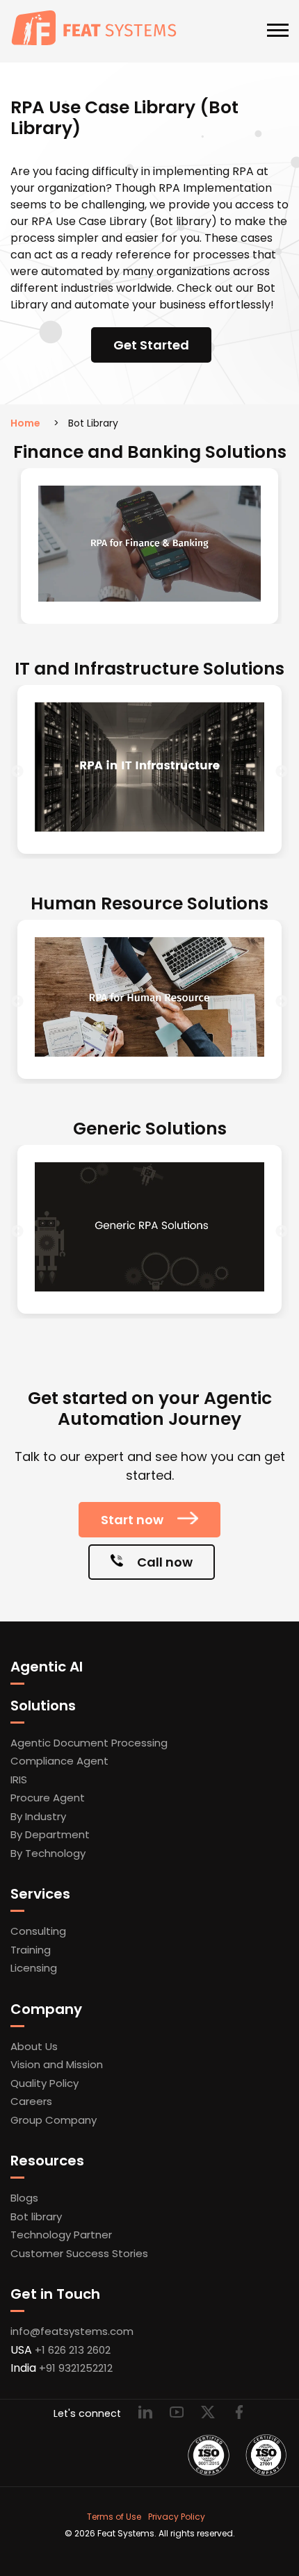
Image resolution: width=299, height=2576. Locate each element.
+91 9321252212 (76, 2368)
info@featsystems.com (72, 2331)
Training (31, 1950)
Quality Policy (45, 2083)
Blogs (24, 2198)
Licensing (34, 1968)
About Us (34, 2046)
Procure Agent (48, 1798)
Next (282, 772)
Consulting (38, 1931)
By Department (50, 1834)
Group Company (54, 2120)
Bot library (36, 2216)
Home (25, 423)
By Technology (48, 1853)
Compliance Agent (59, 1761)
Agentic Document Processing (89, 1743)
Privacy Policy (177, 2517)
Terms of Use (114, 2517)
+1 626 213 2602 (73, 2350)
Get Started (151, 345)
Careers (31, 2101)
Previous (17, 772)
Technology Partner (61, 2235)
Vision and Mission (57, 2064)
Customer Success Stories (79, 2253)
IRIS (19, 1780)
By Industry (38, 1816)
